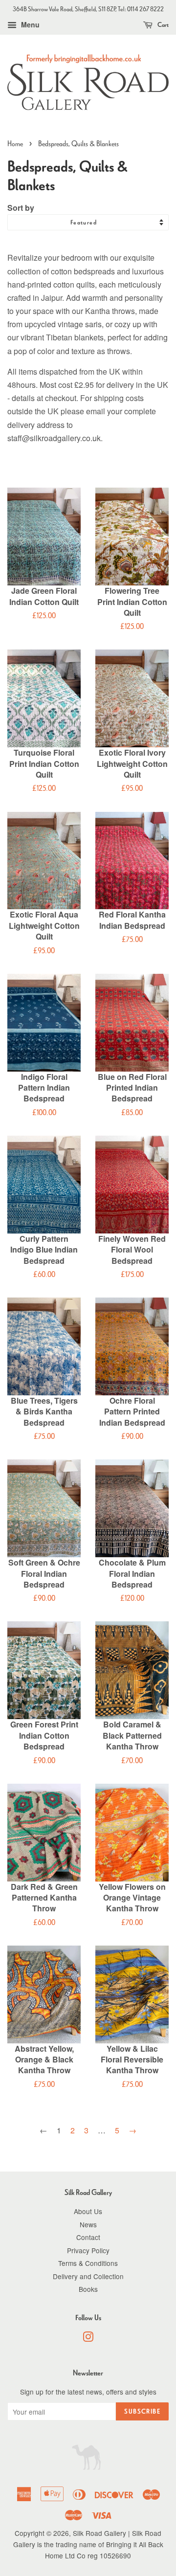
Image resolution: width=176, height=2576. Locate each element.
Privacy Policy (88, 2250)
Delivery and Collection (88, 2276)
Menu (29, 24)
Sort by (21, 208)
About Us (88, 2211)
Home (15, 144)
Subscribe (142, 2411)
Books (88, 2289)
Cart (163, 25)
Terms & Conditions (88, 2263)
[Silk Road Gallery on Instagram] (88, 2338)
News (88, 2224)
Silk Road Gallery (99, 2533)
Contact (88, 2237)
